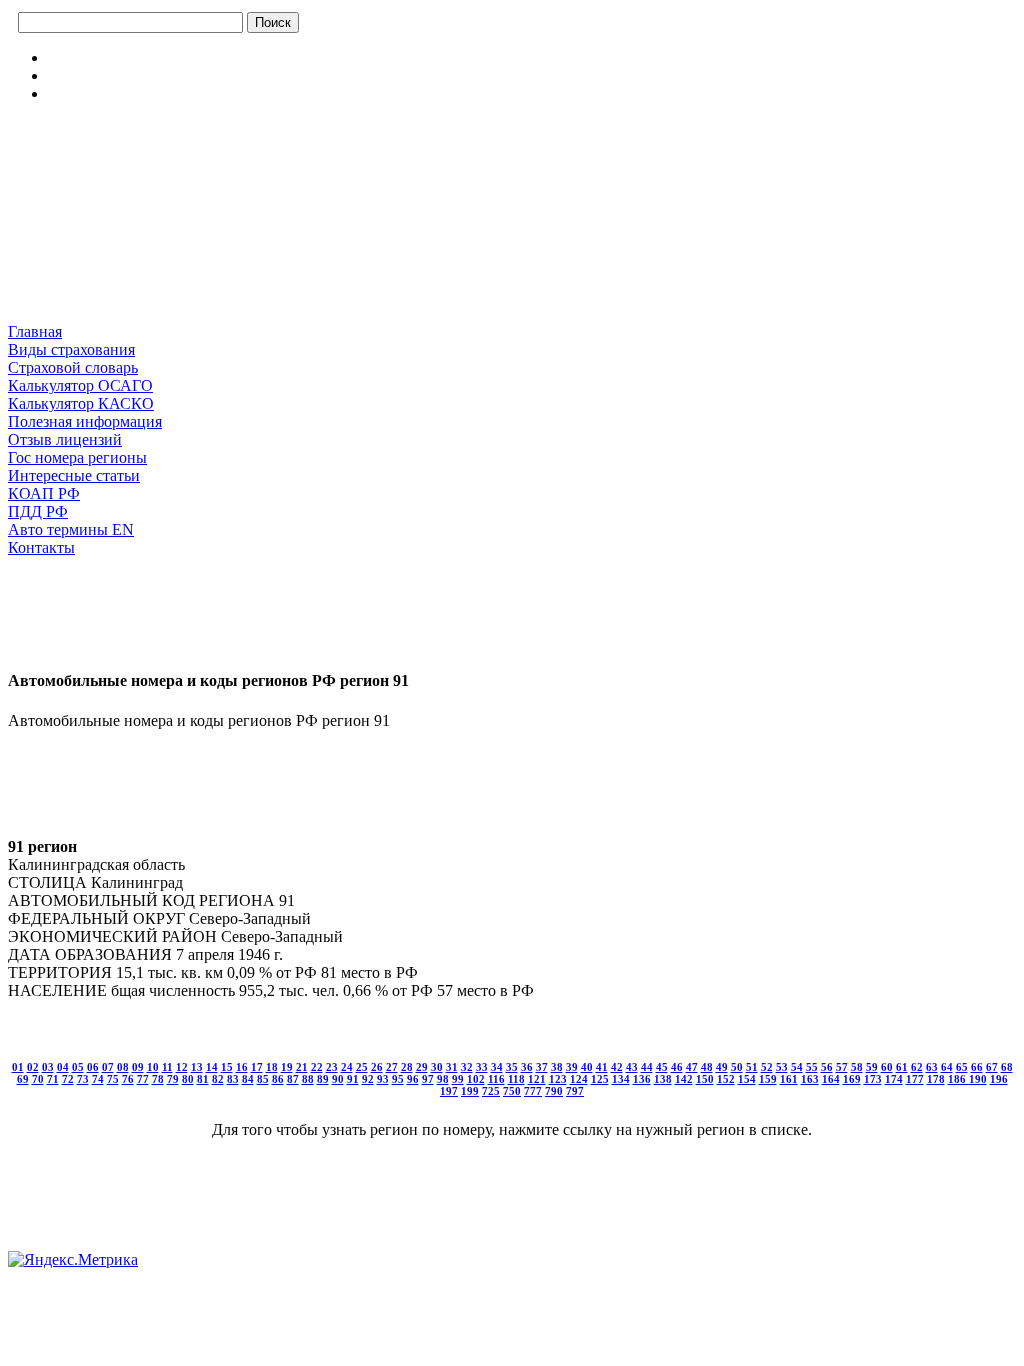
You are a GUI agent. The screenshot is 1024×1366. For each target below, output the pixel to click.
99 (458, 1079)
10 (153, 1067)
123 (558, 1079)
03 (48, 1067)
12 (182, 1067)
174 (894, 1079)
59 (872, 1067)
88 (308, 1079)
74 (98, 1079)
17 (257, 1067)
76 (128, 1079)
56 (827, 1067)
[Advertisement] (108, 219)
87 (293, 1079)
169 (852, 1079)
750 (512, 1091)
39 (572, 1067)
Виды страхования (71, 349)
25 (362, 1067)
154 (747, 1079)
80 (188, 1079)
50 (737, 1067)
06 (93, 1067)
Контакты (41, 547)
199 (470, 1091)
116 (496, 1079)
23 (332, 1067)
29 (422, 1067)
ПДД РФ (38, 511)
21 (302, 1067)
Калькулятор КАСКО (81, 403)
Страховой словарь (73, 367)
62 (917, 1067)
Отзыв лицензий (65, 439)
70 (38, 1079)
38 (557, 1067)
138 (663, 1079)
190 (978, 1079)
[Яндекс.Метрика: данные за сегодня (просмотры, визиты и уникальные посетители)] (73, 1260)
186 (958, 1079)
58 (857, 1067)
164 (831, 1079)
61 (902, 1067)
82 (218, 1079)
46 (677, 1067)
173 (873, 1079)
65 (962, 1067)
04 (63, 1067)
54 (797, 1067)
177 (915, 1079)
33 (482, 1067)
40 (587, 1067)
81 (203, 1079)
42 (617, 1067)
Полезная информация (85, 421)
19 (287, 1067)
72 (68, 1079)
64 (947, 1067)
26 (377, 1067)
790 (554, 1091)
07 (108, 1067)
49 (722, 1067)
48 (707, 1067)
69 (23, 1079)
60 (887, 1067)
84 (248, 1079)
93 (383, 1079)
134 (621, 1079)
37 (542, 1067)
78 (158, 1079)
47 (692, 1067)
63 (932, 1067)
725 (491, 1091)
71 (53, 1079)
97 (428, 1079)
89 (323, 1079)
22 (317, 1067)
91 (353, 1079)
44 (647, 1067)
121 (537, 1079)
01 (18, 1067)
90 (338, 1079)
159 (768, 1079)
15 (227, 1067)
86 (278, 1079)
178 (936, 1079)
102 (476, 1079)
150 (705, 1079)
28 (407, 1067)
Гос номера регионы (77, 457)
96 (413, 1079)
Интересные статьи (74, 475)
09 (138, 1067)
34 (497, 1067)
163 (810, 1079)
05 (78, 1067)
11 (167, 1067)
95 (398, 1079)
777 (533, 1091)
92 (368, 1079)
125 (600, 1079)
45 (662, 1067)
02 (33, 1067)
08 (123, 1067)
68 (1007, 1067)
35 (512, 1067)
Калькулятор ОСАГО (80, 385)
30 (437, 1067)
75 (113, 1079)
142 (684, 1079)
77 (143, 1079)
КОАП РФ (44, 493)
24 (347, 1067)
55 (812, 1067)
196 (999, 1079)
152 (726, 1079)
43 (632, 1067)
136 (642, 1079)
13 (197, 1067)
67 (992, 1067)
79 (173, 1079)
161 (789, 1079)
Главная (35, 331)
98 (443, 1079)
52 (767, 1067)
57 (842, 1067)
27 (392, 1067)
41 (602, 1067)
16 (242, 1067)
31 (452, 1067)
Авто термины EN (71, 529)
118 (516, 1079)
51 (752, 1067)
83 (233, 1079)
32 (467, 1067)
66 (977, 1067)
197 (449, 1091)
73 (83, 1079)
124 (579, 1079)
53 (782, 1067)
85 (263, 1079)
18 (272, 1067)
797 (575, 1091)
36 (527, 1067)
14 (212, 1067)
